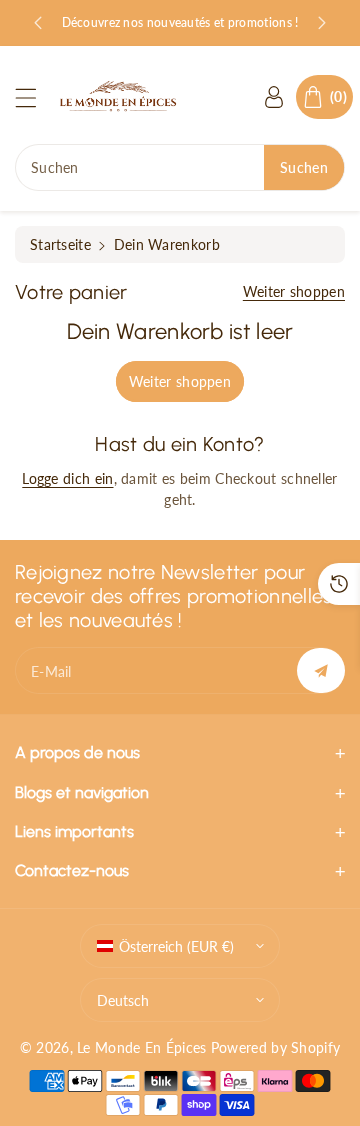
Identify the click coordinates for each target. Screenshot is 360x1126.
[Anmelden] (274, 97)
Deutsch (123, 1000)
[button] (35, 97)
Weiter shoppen (294, 291)
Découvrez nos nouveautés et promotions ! (180, 22)
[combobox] (180, 167)
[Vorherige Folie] (38, 23)
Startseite (60, 244)
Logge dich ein (67, 478)
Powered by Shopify (275, 1047)
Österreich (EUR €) (176, 946)
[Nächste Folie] (322, 23)
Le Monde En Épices (141, 1047)
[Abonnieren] (321, 670)
